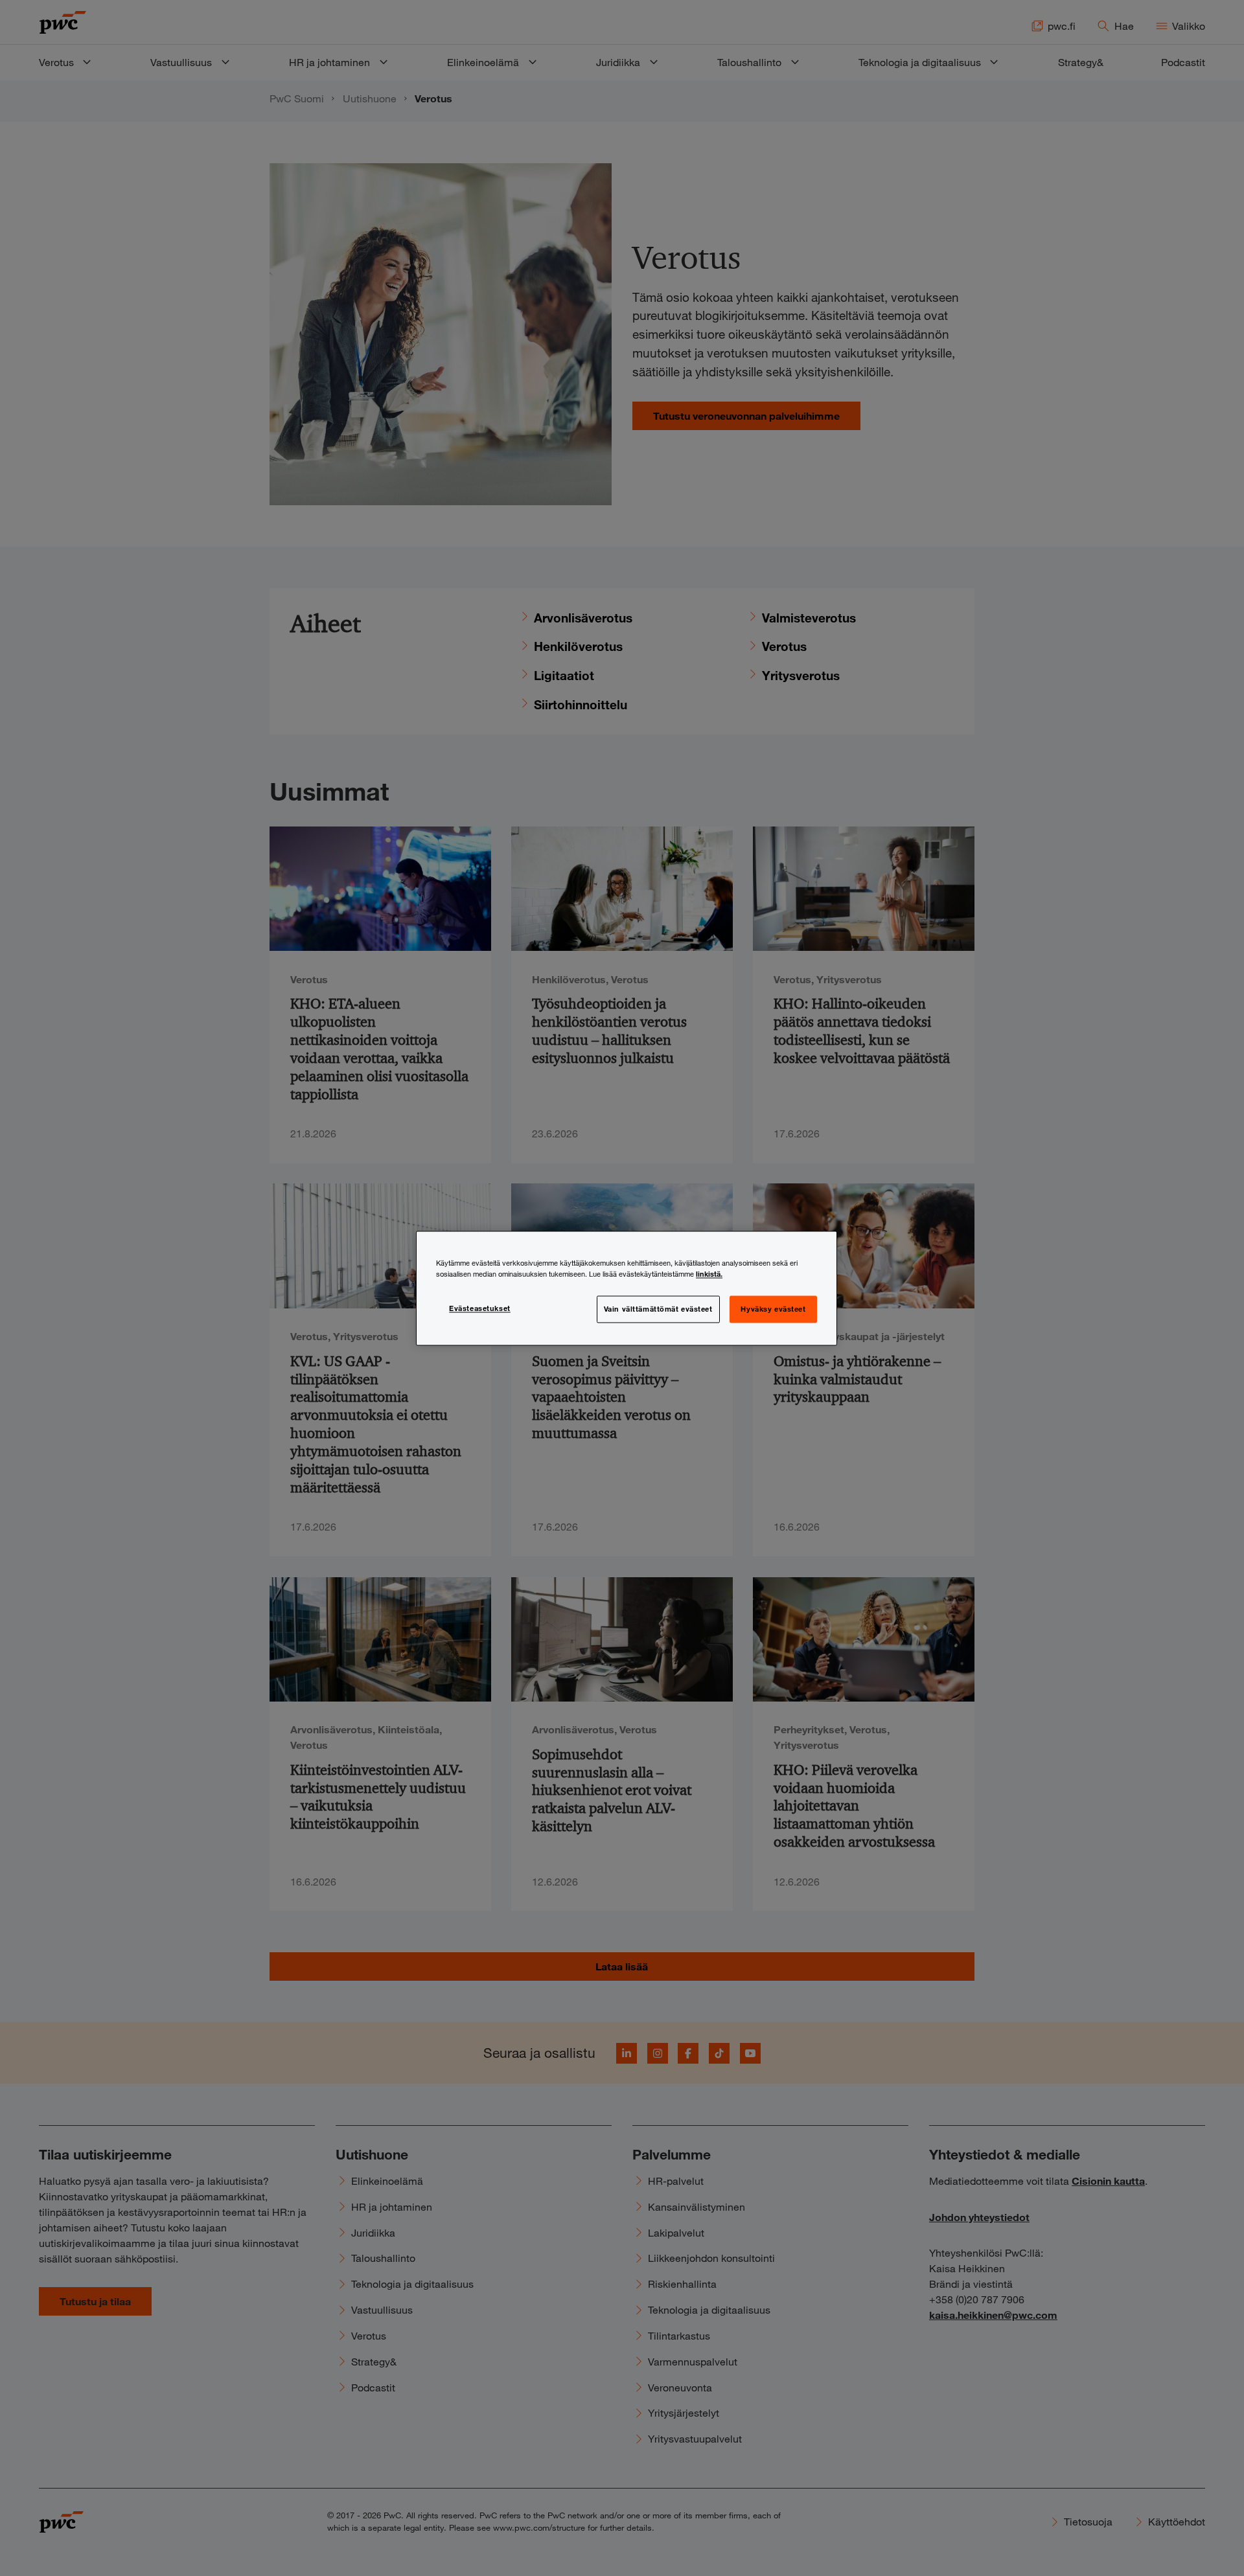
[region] (627, 1288)
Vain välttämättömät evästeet (658, 1308)
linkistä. (709, 1273)
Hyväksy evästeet (773, 1308)
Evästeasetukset (480, 1308)
